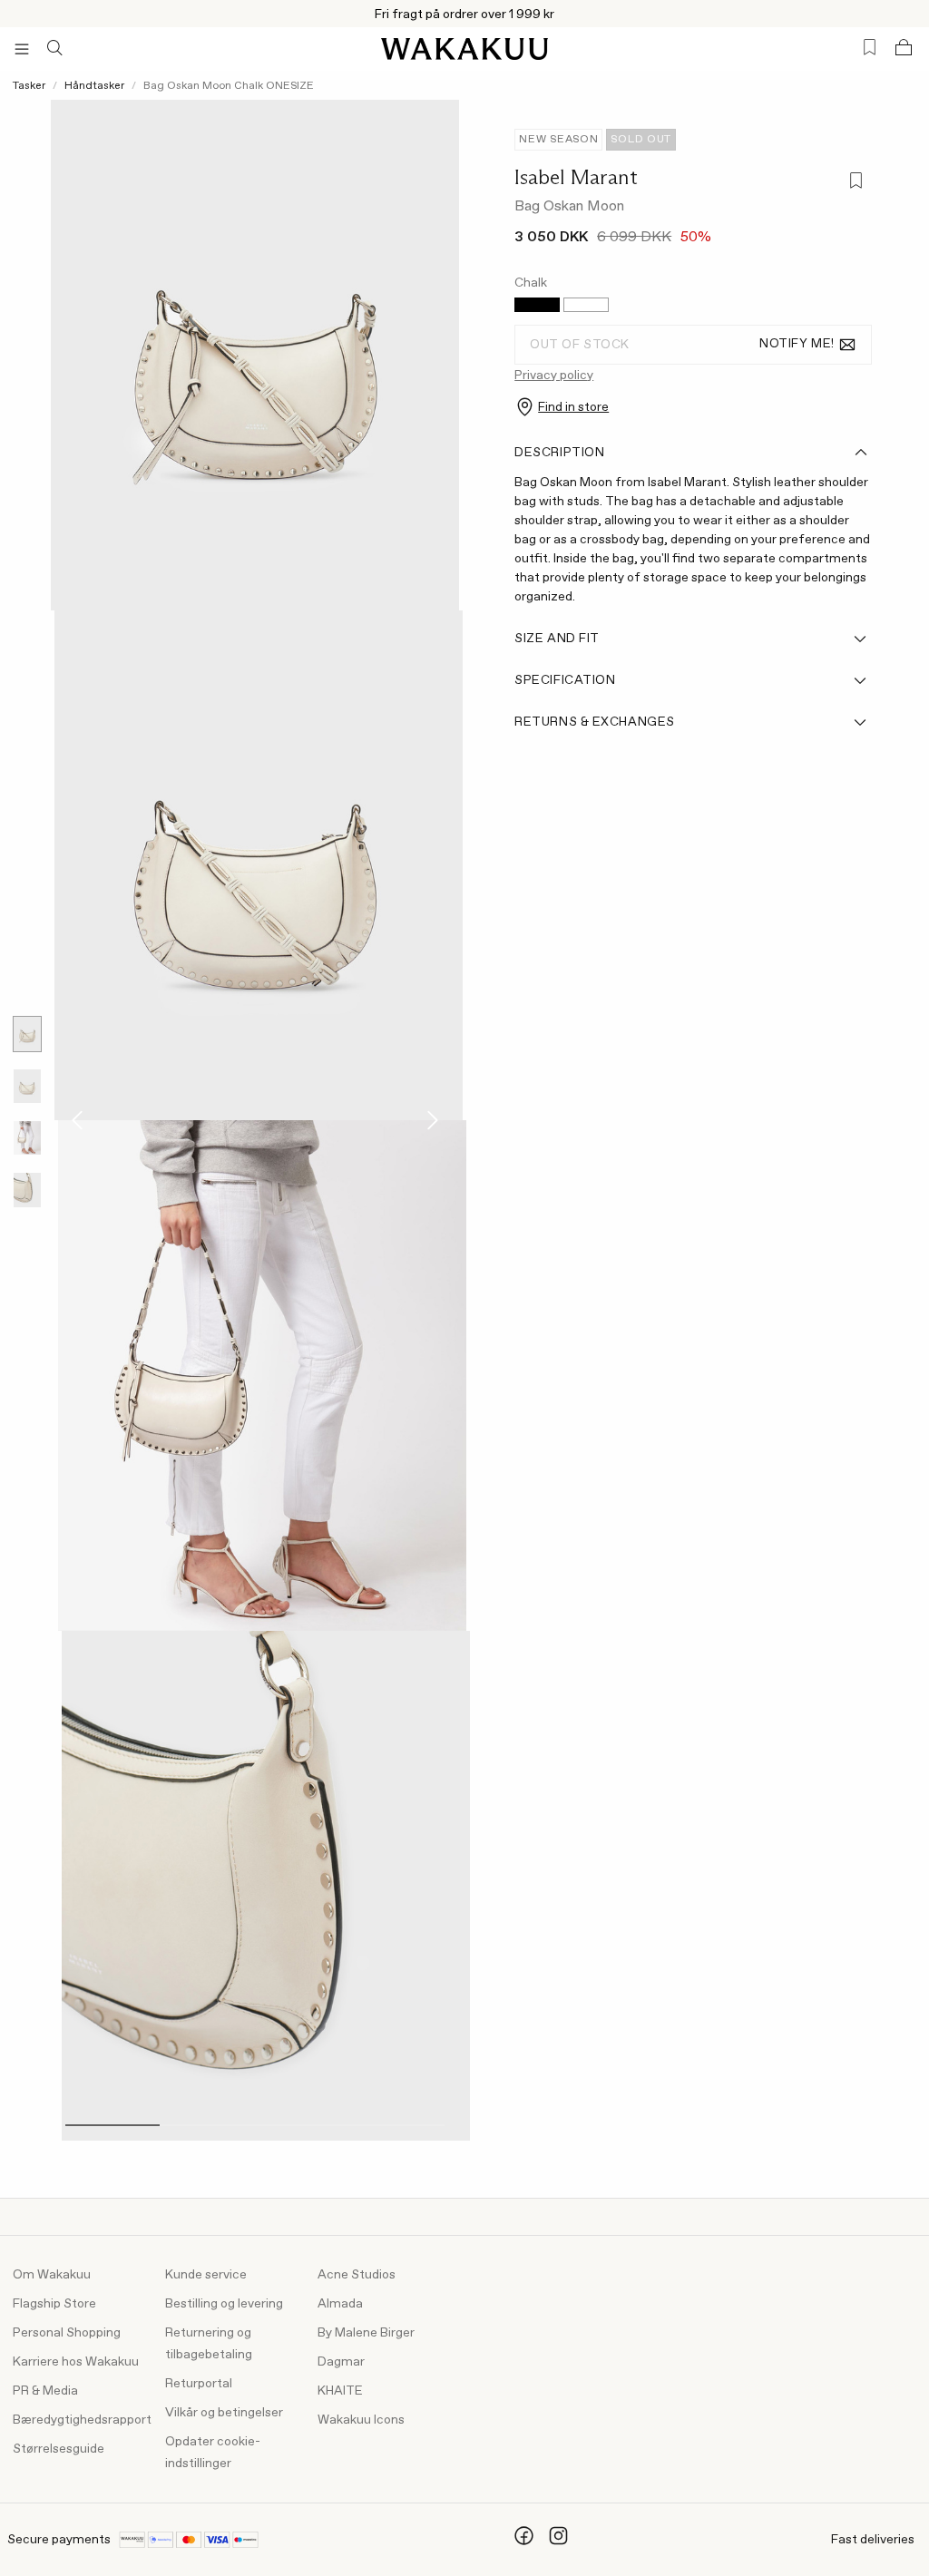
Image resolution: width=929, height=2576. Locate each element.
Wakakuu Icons (361, 2420)
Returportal (199, 2384)
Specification (565, 680)
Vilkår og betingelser (224, 2413)
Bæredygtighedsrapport (82, 2420)
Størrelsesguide (59, 2449)
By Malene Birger (366, 2333)
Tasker (29, 86)
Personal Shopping (67, 2333)
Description (559, 453)
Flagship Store (54, 2304)
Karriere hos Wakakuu (76, 2362)
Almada (340, 2304)
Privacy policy (554, 376)
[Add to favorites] (854, 183)
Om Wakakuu (52, 2275)
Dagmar (341, 2362)
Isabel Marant (576, 177)
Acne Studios (357, 2275)
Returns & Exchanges (595, 722)
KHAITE (340, 2391)
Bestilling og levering (224, 2304)
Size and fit (557, 639)
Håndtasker (94, 86)
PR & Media (45, 2391)
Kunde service (206, 2275)
